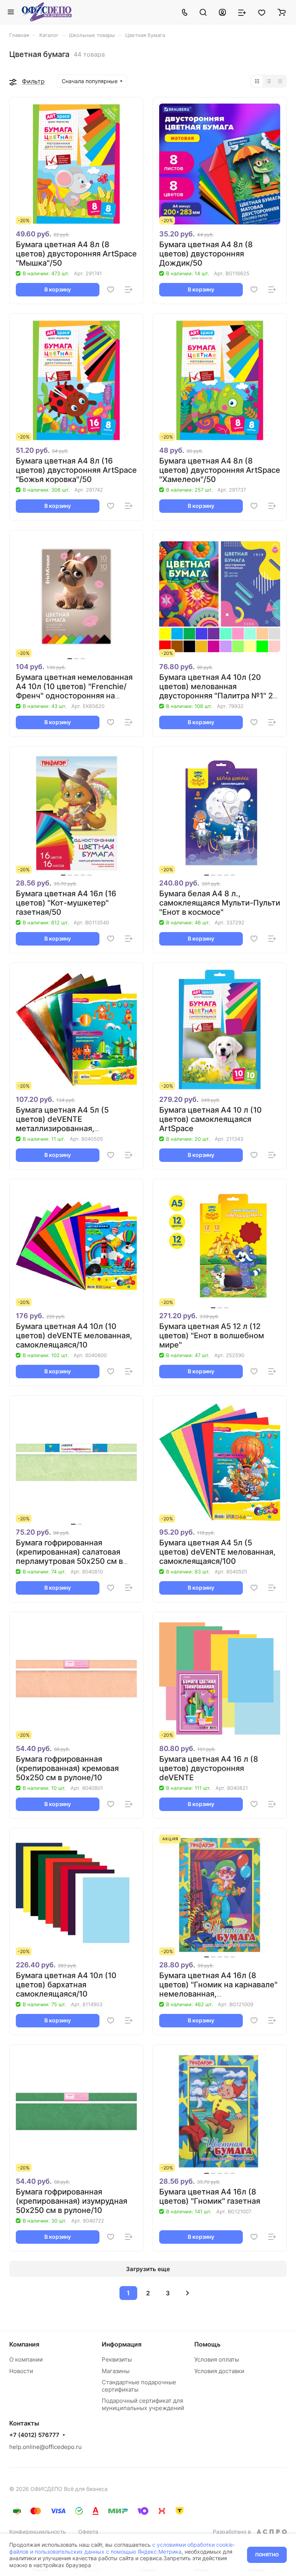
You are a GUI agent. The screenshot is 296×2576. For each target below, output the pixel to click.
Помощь (207, 2344)
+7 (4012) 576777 (34, 2435)
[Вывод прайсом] (280, 81)
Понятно (267, 2555)
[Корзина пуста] (282, 12)
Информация (122, 2344)
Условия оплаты (217, 2359)
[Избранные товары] (262, 12)
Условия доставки (219, 2371)
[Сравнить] (129, 290)
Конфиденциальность (38, 2532)
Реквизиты (117, 2359)
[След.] (187, 2293)
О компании (26, 2359)
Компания (24, 2344)
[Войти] (222, 12)
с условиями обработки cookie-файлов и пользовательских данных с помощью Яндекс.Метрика (122, 2548)
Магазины (116, 2371)
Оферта (88, 2532)
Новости (21, 2371)
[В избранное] (111, 290)
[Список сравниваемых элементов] (242, 12)
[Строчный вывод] (269, 81)
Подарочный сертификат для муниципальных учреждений (143, 2404)
